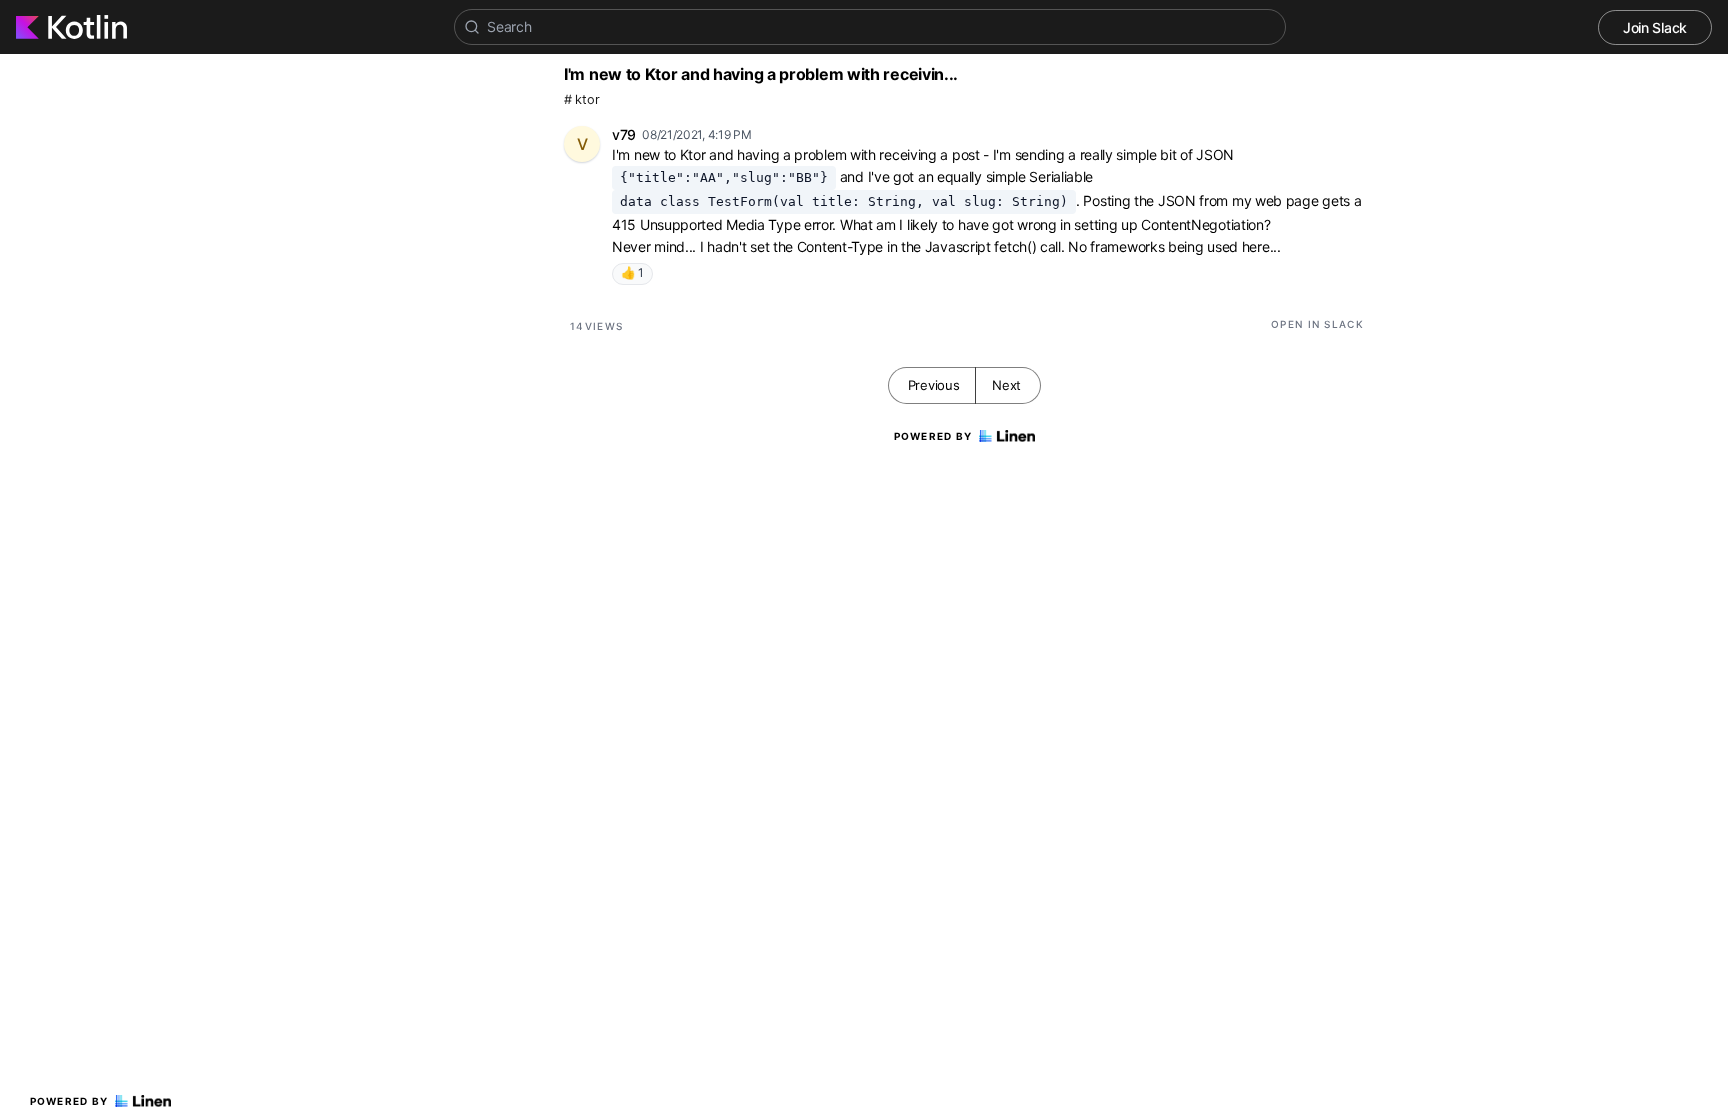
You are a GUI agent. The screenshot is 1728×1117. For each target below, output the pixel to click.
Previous (934, 385)
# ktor (581, 99)
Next (1006, 385)
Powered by (69, 1101)
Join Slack (1655, 27)
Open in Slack (1317, 324)
